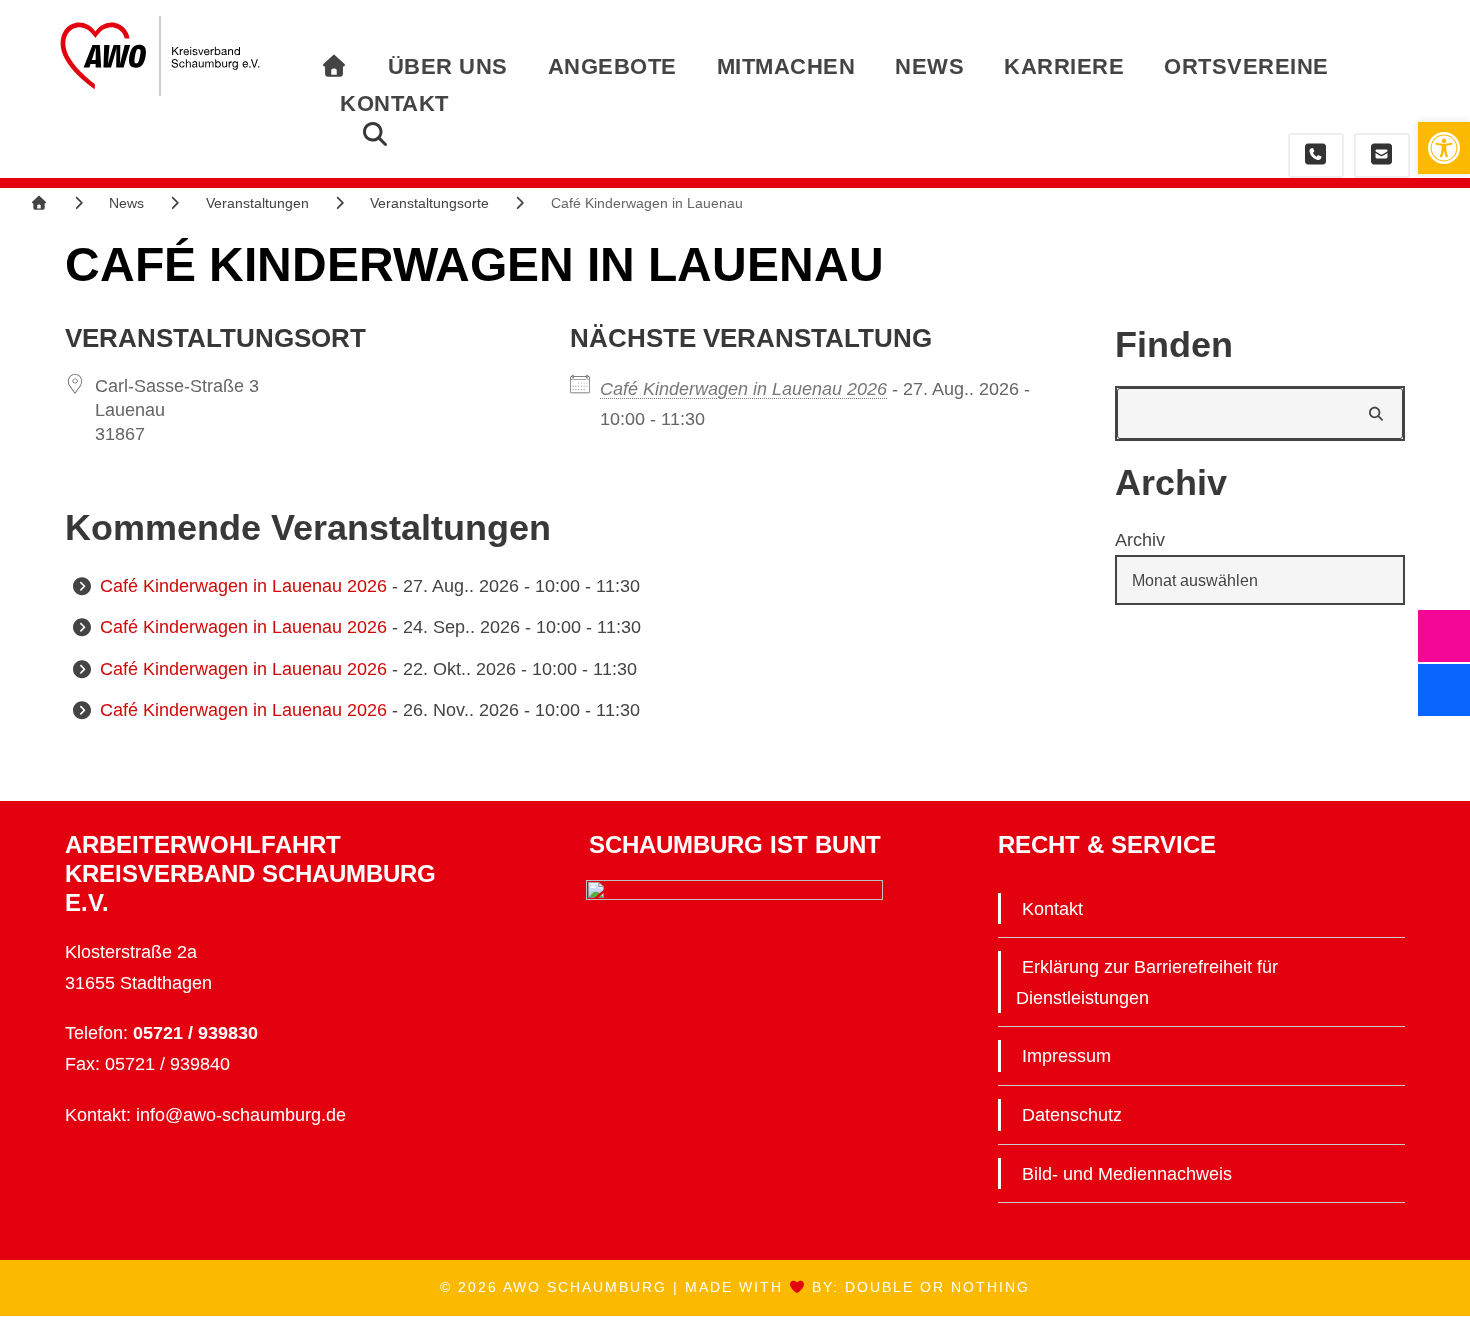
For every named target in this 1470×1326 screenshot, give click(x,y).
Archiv (1140, 540)
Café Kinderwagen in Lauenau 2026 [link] (743, 389)
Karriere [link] (1064, 66)
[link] (1444, 148)
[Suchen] (1377, 413)
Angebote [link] (612, 66)
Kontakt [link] (394, 103)
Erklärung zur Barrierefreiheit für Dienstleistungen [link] (1147, 982)
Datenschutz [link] (1072, 1115)
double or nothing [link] (937, 1287)
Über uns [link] (448, 66)
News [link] (929, 66)
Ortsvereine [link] (1246, 66)
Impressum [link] (1066, 1056)
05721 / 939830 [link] (195, 1033)
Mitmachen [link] (786, 66)
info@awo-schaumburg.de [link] (241, 1115)
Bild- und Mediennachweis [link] (1127, 1174)
